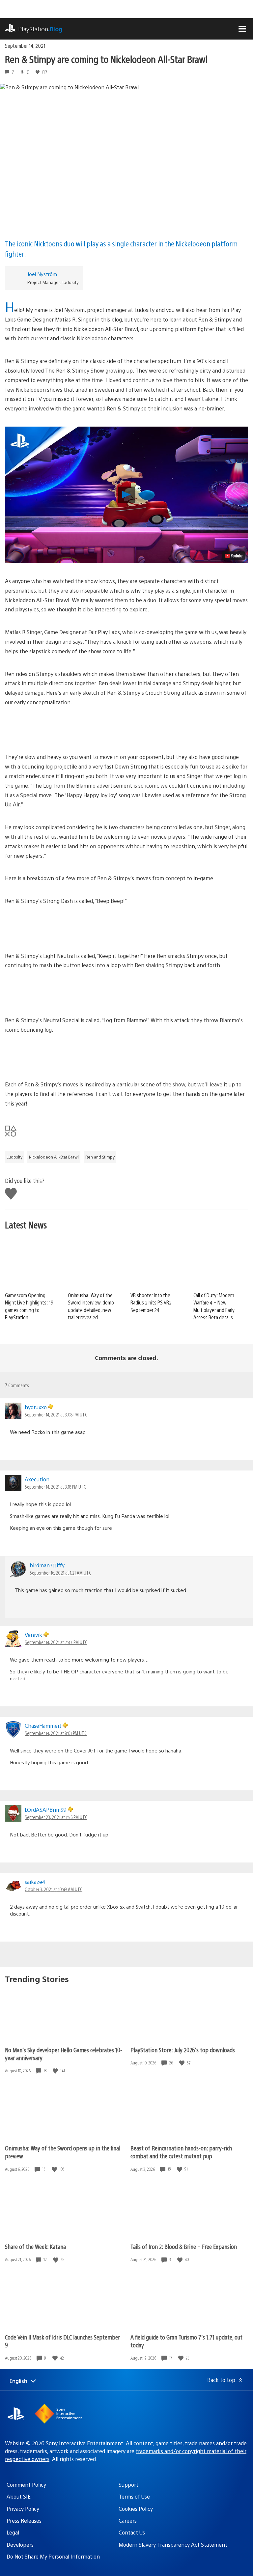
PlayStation (40, 29)
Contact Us (132, 2532)
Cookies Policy (136, 2509)
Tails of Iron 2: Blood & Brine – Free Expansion (184, 2246)
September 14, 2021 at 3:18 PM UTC (55, 1487)
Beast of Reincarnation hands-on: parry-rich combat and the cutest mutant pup (181, 2152)
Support (128, 2485)
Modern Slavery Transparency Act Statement (173, 2545)
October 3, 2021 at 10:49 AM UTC (54, 1889)
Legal (13, 2532)
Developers (20, 2545)
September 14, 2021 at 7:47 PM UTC (56, 1642)
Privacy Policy (23, 2509)
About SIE (19, 2496)
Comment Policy (26, 2485)
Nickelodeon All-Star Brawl (54, 1157)
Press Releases (24, 2520)
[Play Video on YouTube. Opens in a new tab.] (234, 556)
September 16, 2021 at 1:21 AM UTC (60, 1573)
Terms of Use (134, 2496)
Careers (128, 2520)
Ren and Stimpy (100, 1157)
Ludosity (14, 1157)
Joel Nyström (42, 274)
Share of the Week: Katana (35, 2246)
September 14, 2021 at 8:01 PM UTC (56, 1733)
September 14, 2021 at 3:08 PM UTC (56, 1414)
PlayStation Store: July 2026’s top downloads (183, 2050)
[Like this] (56, 2071)
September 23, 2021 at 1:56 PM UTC (56, 1817)
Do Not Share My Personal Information (53, 2556)
